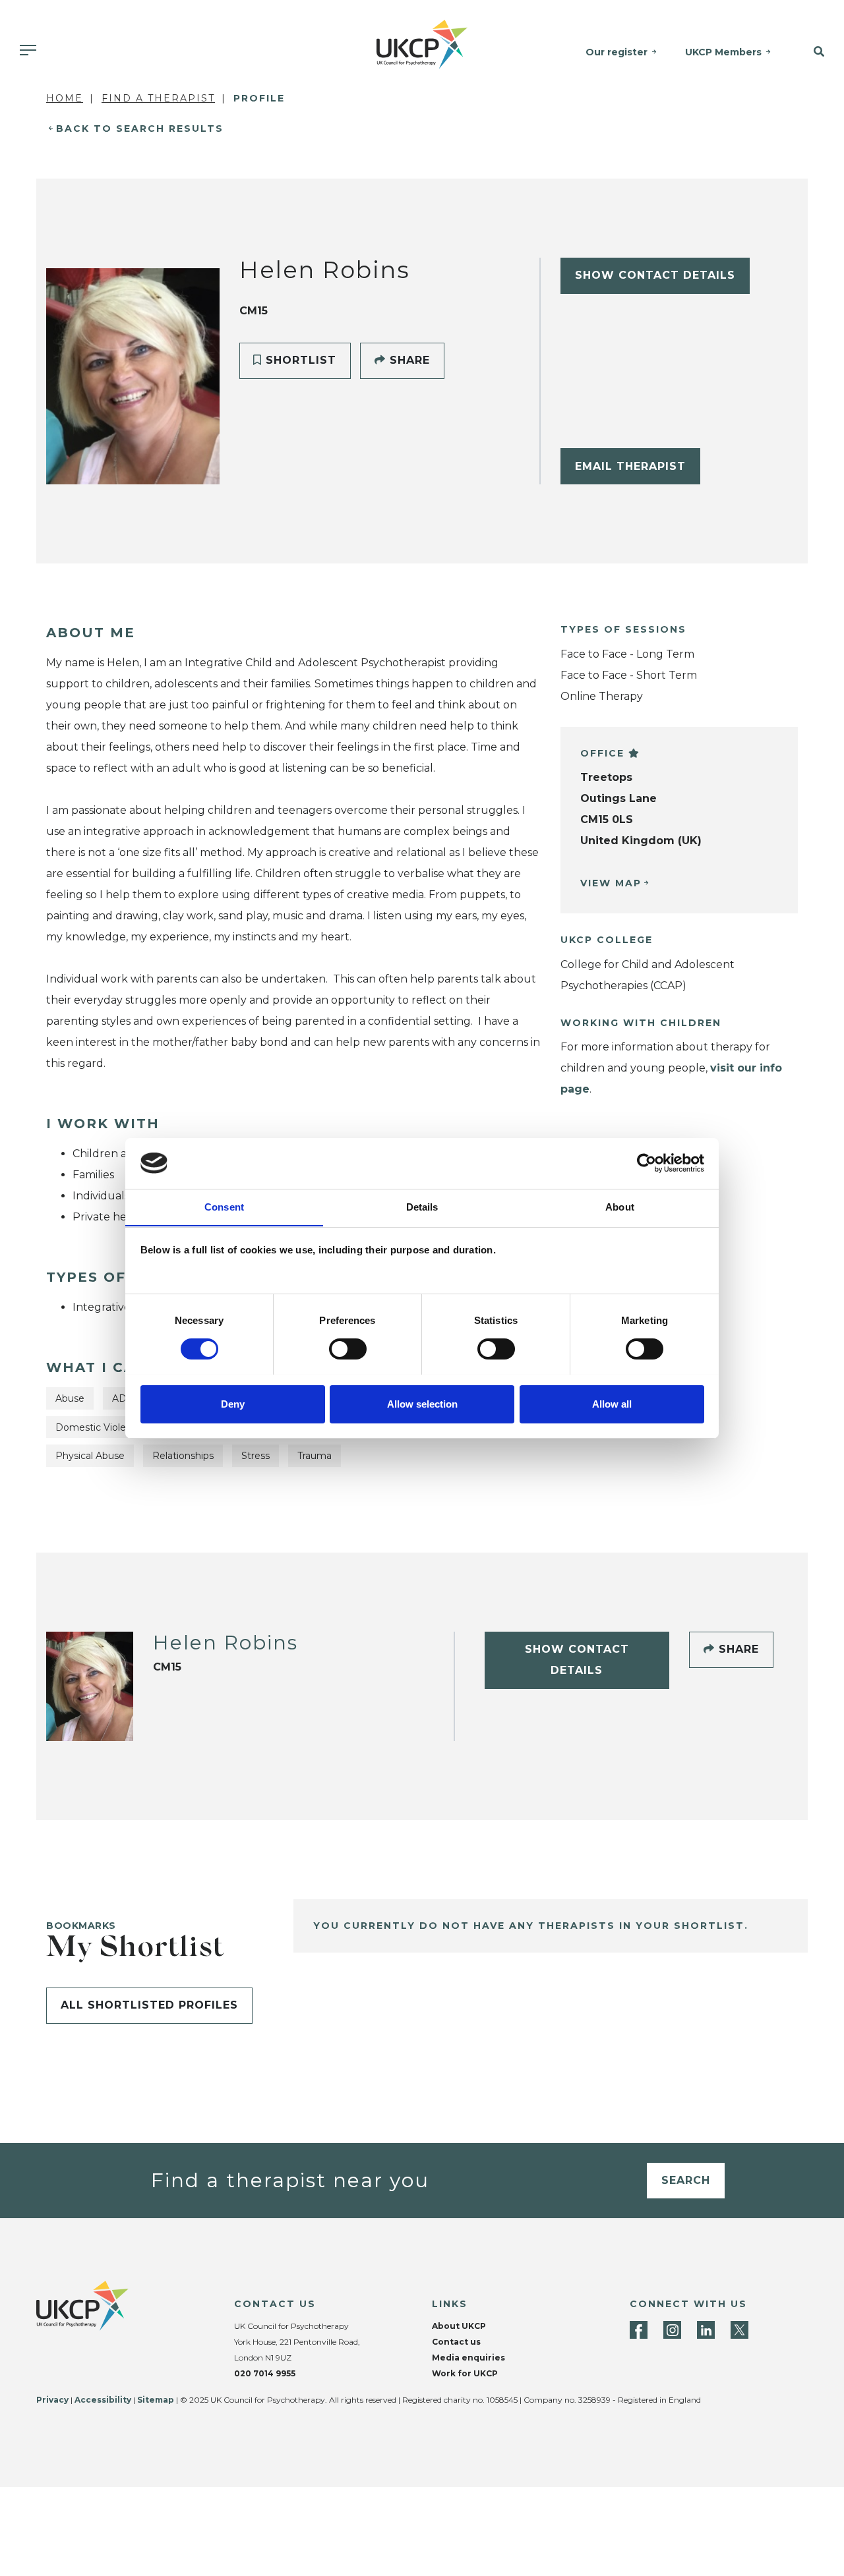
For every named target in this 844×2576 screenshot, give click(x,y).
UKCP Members (723, 52)
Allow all (612, 1403)
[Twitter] (739, 2330)
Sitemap (156, 2400)
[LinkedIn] (706, 2330)
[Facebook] (639, 2330)
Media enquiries (468, 2358)
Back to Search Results (140, 129)
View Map (611, 883)
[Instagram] (672, 2330)
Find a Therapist (158, 98)
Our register (617, 52)
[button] (814, 52)
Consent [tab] (224, 1206)
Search (686, 2180)
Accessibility (103, 2400)
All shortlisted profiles (149, 2005)
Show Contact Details (655, 275)
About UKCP (459, 2326)
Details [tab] (422, 1206)
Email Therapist (630, 466)
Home (65, 98)
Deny (233, 1403)
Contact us (456, 2342)
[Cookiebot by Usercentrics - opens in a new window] (647, 1163)
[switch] (348, 1349)
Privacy (52, 2400)
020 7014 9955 (265, 2373)
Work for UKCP (465, 2373)
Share (408, 360)
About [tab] (620, 1206)
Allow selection (422, 1403)
